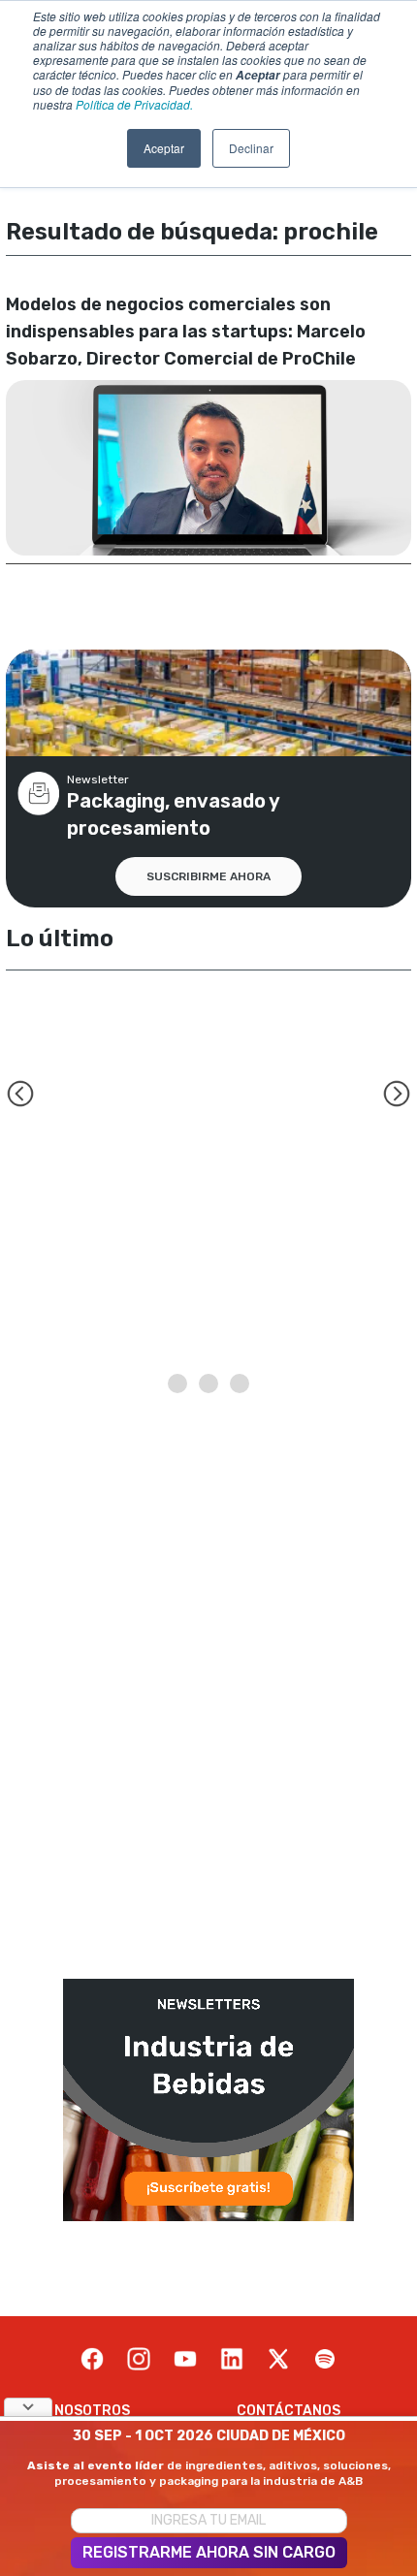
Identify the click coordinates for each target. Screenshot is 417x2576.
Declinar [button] (251, 148)
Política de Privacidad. (134, 104)
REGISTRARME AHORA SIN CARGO (209, 2552)
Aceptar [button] (164, 148)
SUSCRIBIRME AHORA (208, 876)
